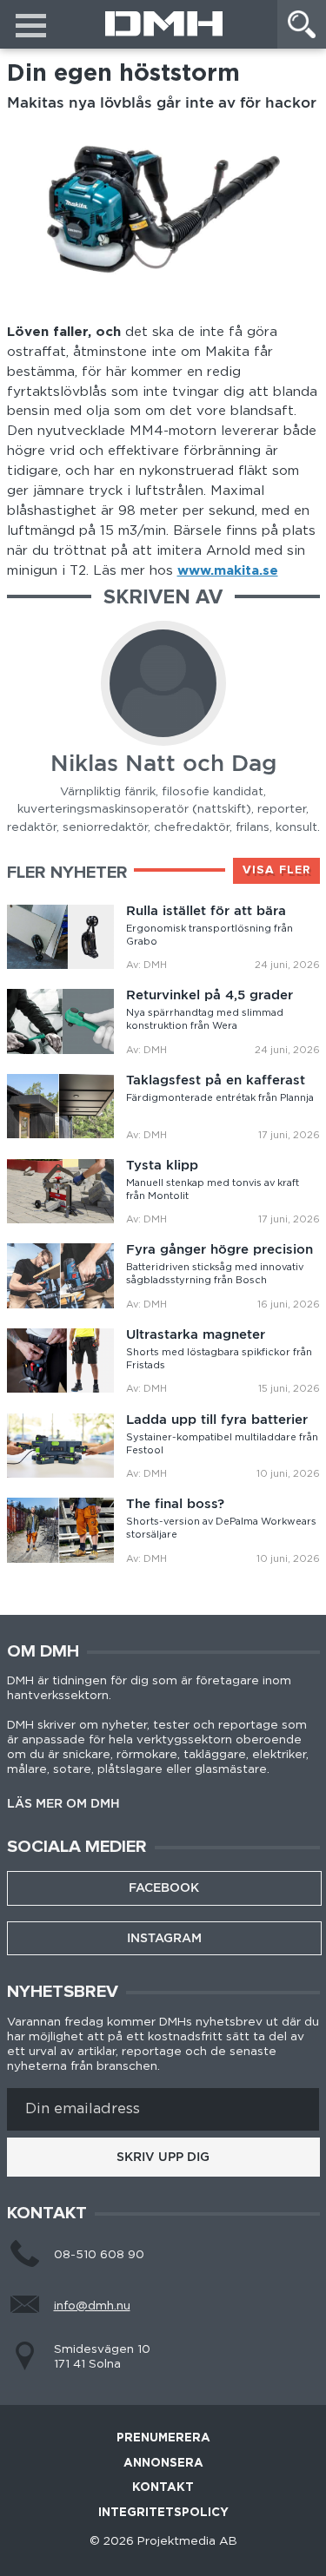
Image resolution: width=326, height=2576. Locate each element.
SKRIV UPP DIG (163, 2157)
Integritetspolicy (163, 2513)
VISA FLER (276, 870)
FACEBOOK (164, 1888)
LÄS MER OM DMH (63, 1804)
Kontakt (163, 2488)
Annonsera (163, 2464)
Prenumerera (163, 2438)
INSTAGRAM (164, 1938)
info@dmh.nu (92, 2306)
